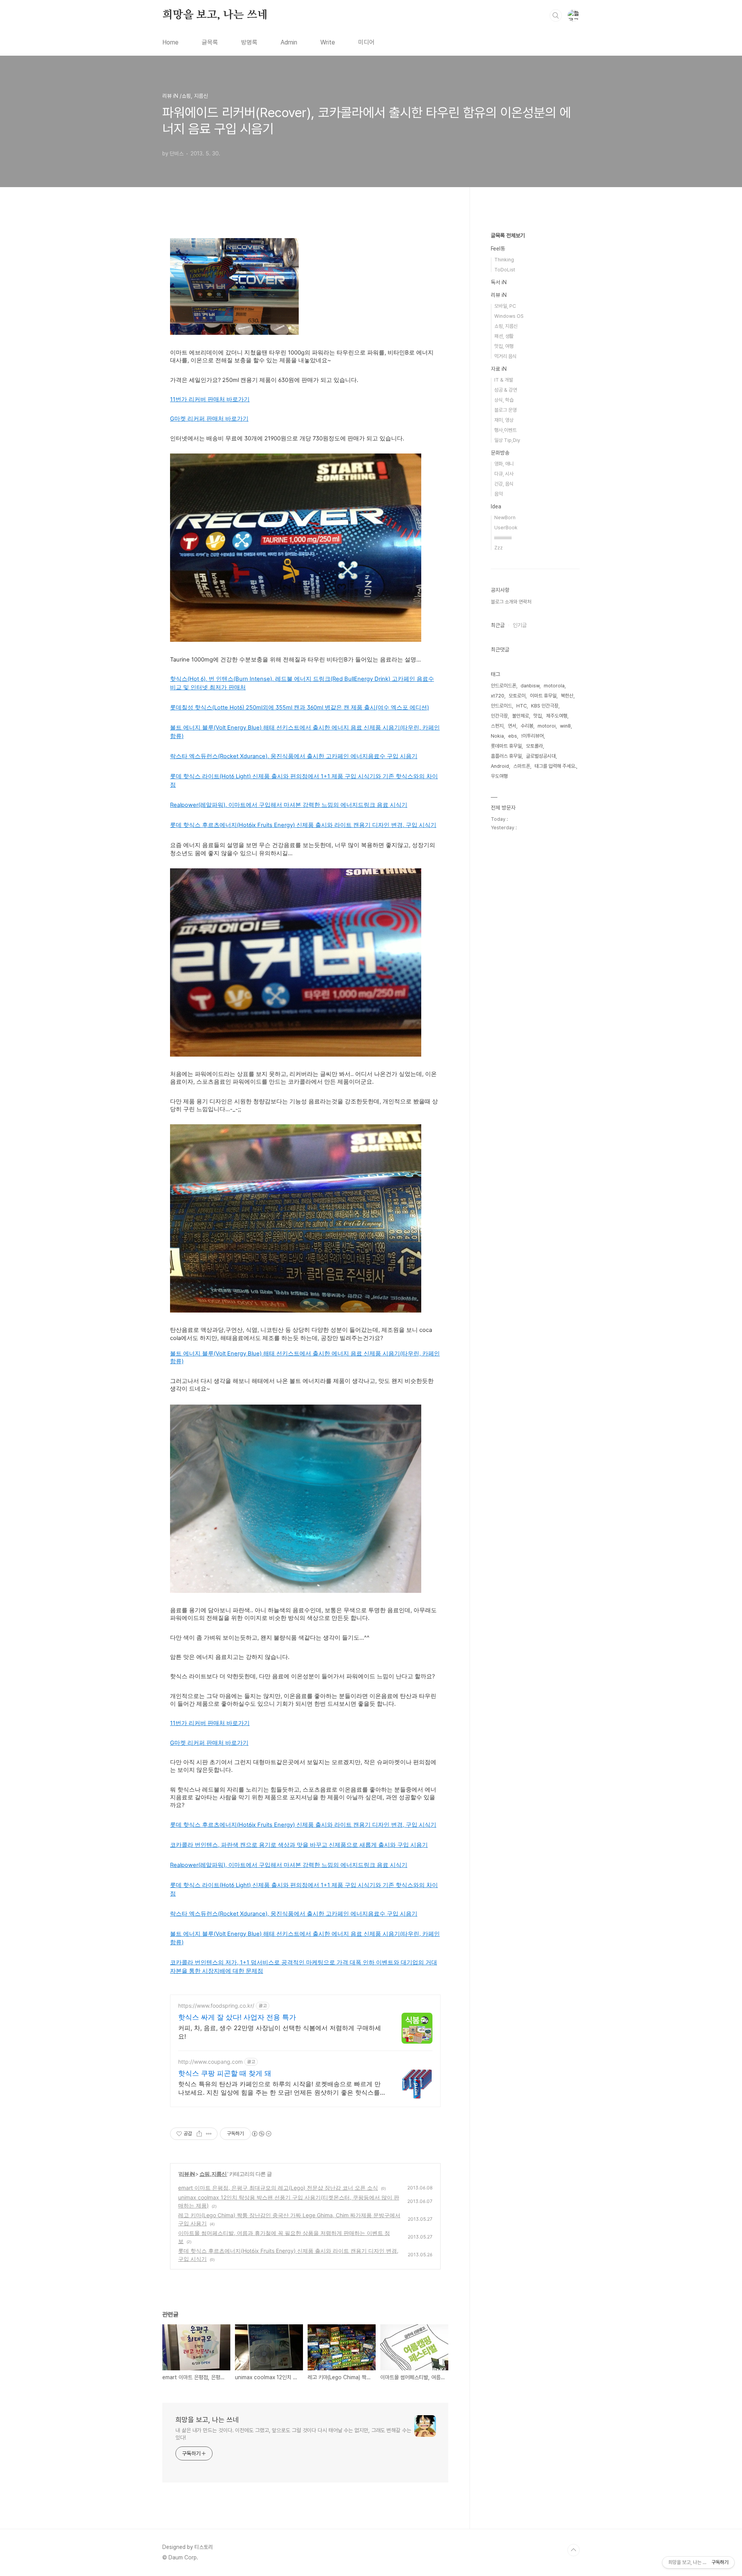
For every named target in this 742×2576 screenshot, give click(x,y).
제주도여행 (557, 716)
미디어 (366, 42)
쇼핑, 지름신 (213, 2174)
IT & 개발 (504, 380)
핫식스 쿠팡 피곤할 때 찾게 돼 (225, 2073)
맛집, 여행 (504, 346)
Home (170, 42)
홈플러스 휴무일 (506, 756)
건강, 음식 (504, 484)
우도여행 (499, 776)
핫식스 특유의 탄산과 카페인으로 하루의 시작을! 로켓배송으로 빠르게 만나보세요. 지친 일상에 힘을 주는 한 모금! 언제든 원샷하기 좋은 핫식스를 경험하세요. (279, 2088)
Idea (496, 506)
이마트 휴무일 (543, 696)
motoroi (547, 726)
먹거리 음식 (505, 356)
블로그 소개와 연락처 (511, 602)
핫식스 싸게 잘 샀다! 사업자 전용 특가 (237, 2017)
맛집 (538, 716)
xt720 (498, 696)
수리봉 (527, 726)
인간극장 (499, 716)
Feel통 (498, 249)
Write (328, 42)
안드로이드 (501, 706)
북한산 (567, 696)
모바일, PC (505, 306)
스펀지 (497, 726)
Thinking (504, 260)
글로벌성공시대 (541, 756)
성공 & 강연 (506, 390)
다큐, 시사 (504, 474)
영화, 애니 (504, 464)
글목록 (210, 42)
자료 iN (499, 369)
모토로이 (517, 696)
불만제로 (521, 716)
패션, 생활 (504, 336)
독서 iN (499, 282)
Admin (289, 42)
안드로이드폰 (504, 686)
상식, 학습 (504, 400)
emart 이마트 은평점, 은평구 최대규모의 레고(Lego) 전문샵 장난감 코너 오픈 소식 (278, 2188)
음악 (499, 494)
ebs (513, 736)
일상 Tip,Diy (507, 440)
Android (500, 766)
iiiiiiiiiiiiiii (503, 538)
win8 (565, 726)
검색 (556, 15)
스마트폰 (522, 766)
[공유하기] (199, 2134)
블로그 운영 (505, 410)
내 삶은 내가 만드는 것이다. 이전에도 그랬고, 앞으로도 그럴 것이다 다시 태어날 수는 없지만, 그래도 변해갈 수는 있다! (293, 2434)
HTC (522, 706)
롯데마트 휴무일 (506, 746)
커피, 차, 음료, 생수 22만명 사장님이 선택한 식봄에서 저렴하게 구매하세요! (280, 2032)
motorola (554, 686)
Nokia (497, 736)
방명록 (249, 42)
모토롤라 (534, 746)
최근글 (498, 625)
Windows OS (509, 316)
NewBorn (505, 517)
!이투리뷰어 (533, 736)
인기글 (520, 625)
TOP (574, 2550)
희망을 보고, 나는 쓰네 (215, 15)
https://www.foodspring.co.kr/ (216, 2006)
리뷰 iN (187, 2174)
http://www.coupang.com (210, 2062)
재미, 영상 (504, 420)
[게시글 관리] (209, 2134)
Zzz (499, 548)
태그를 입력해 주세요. (555, 766)
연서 (512, 726)
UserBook (506, 528)
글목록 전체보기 (508, 235)
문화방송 (500, 453)
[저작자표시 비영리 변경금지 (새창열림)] (261, 2134)
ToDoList (505, 270)
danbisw (530, 686)
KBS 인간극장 (545, 706)
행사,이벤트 (505, 430)
